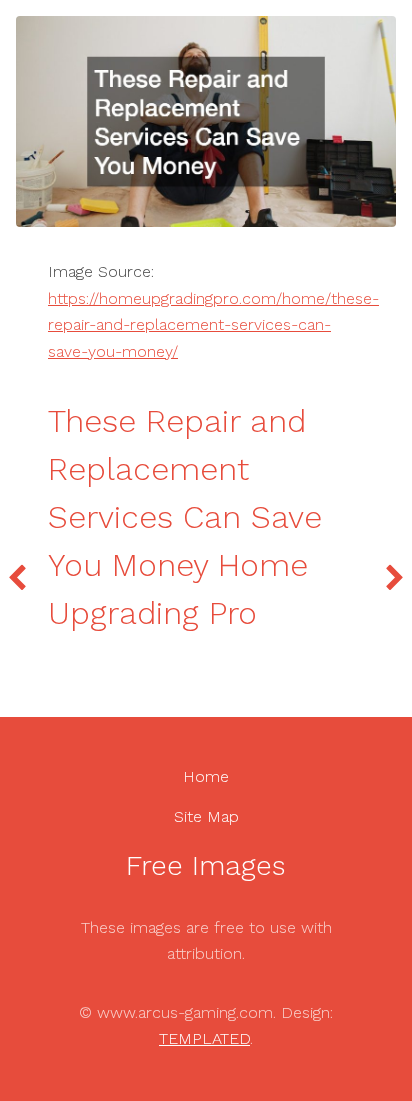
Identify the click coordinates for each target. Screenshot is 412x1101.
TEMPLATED (204, 1038)
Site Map (206, 816)
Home (206, 776)
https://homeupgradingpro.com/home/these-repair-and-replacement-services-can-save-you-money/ (213, 325)
